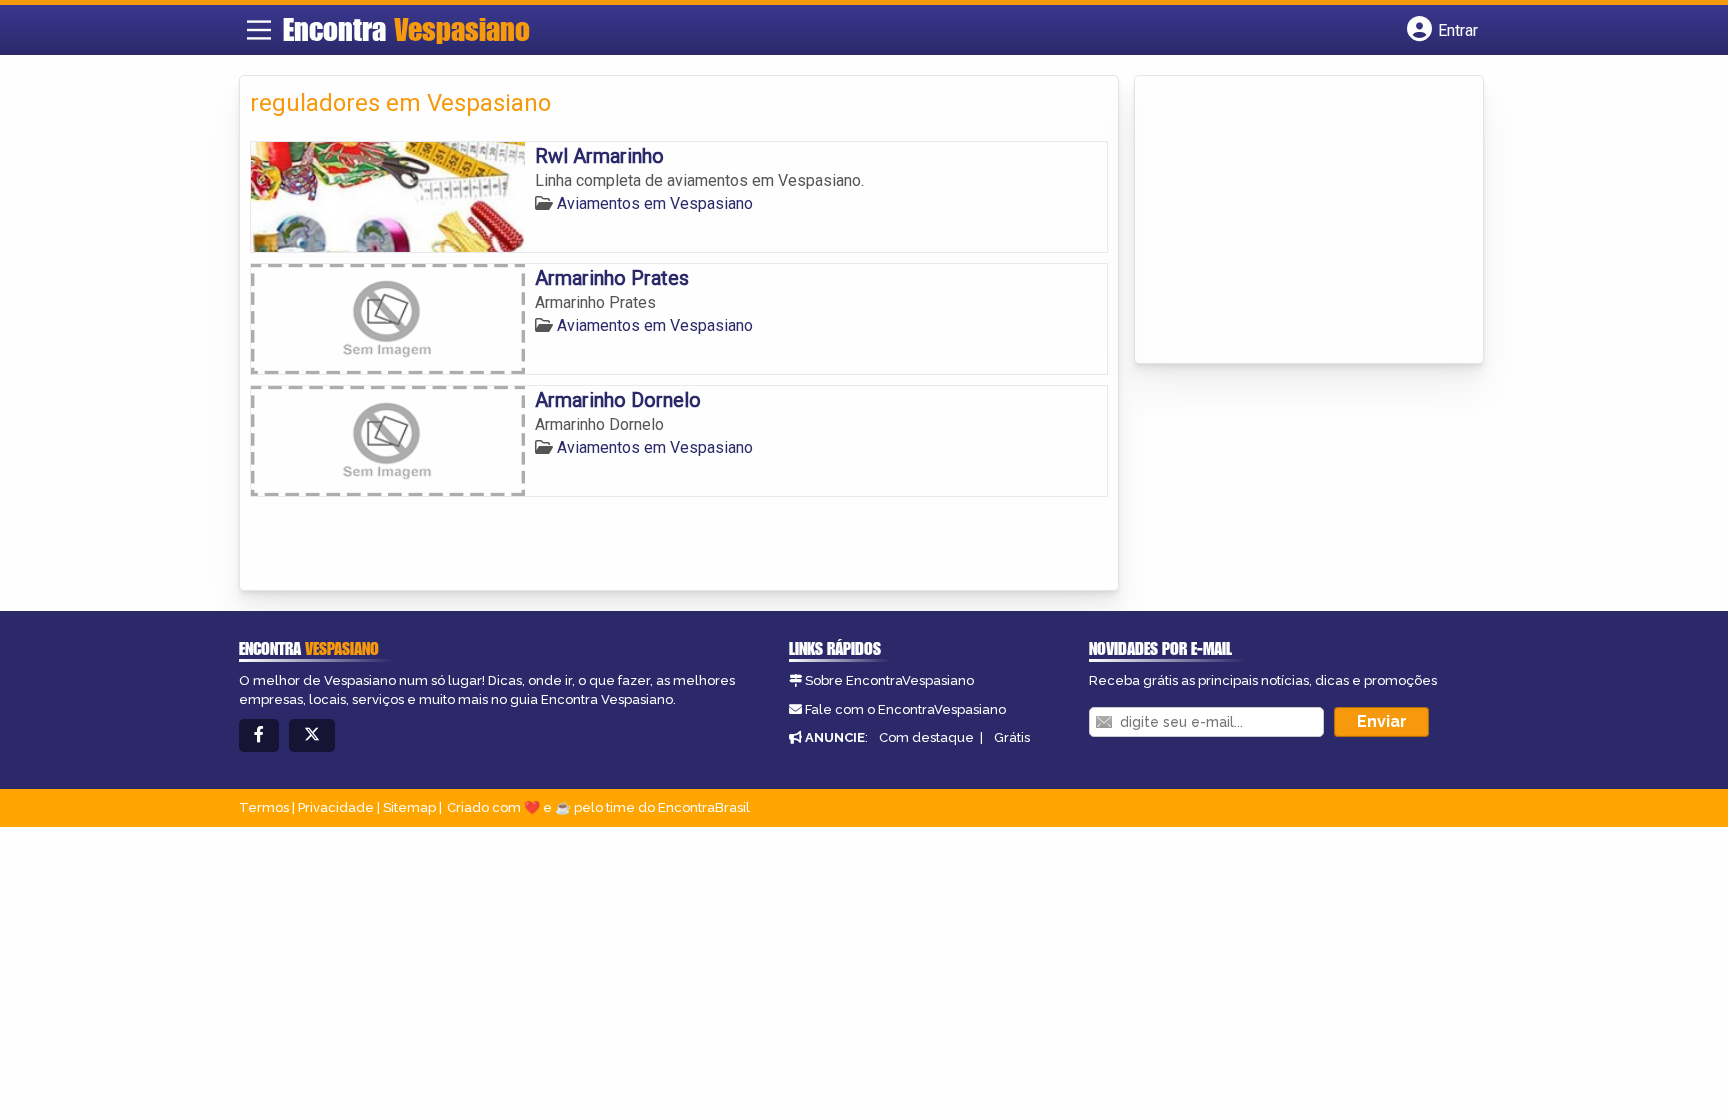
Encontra (406, 29)
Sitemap (409, 807)
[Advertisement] (1295, 221)
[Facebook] (259, 735)
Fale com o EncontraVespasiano (905, 709)
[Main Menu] (259, 30)
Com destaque (926, 737)
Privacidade (336, 807)
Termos (264, 807)
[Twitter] (312, 735)
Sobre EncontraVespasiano (889, 680)
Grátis (1012, 737)
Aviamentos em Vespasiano (655, 203)
